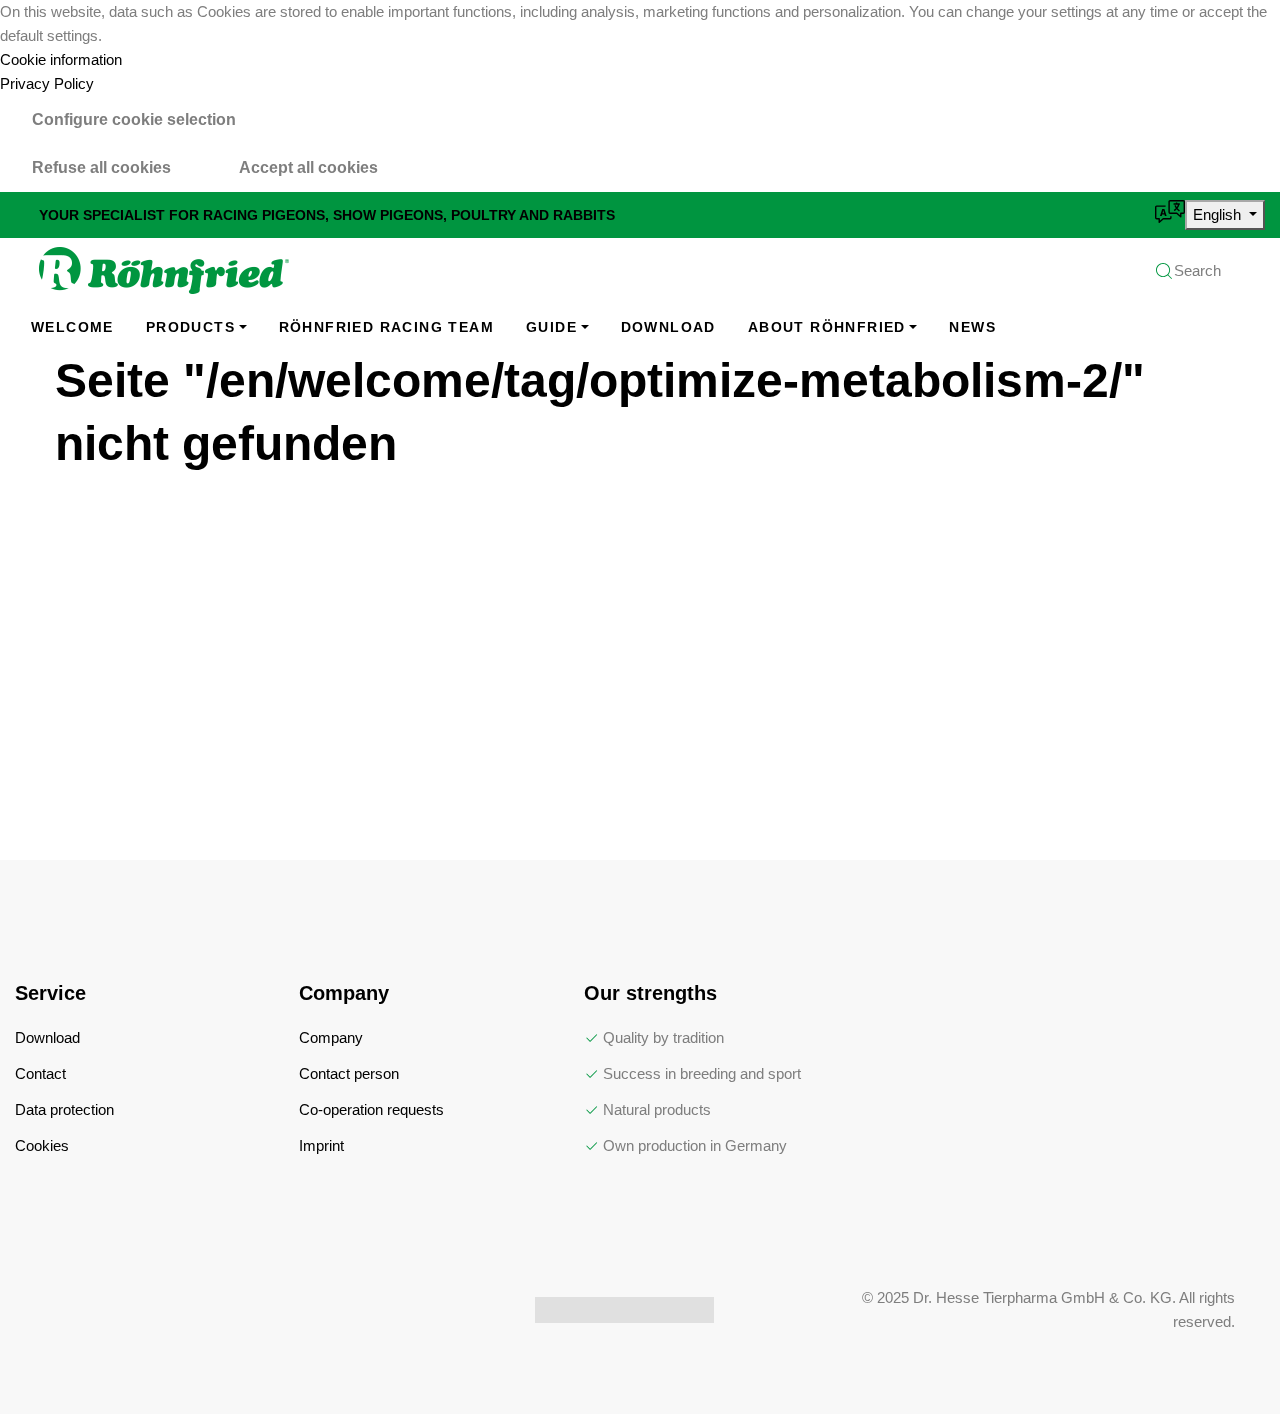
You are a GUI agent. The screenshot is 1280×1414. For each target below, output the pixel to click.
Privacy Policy (47, 83)
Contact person (349, 1073)
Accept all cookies (308, 167)
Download (668, 327)
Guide (551, 327)
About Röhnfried (827, 327)
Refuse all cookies (101, 167)
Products (190, 327)
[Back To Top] (1224, 1358)
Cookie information (61, 59)
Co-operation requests (371, 1109)
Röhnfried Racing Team (386, 327)
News (972, 327)
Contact (40, 1073)
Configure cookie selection (134, 119)
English (1219, 214)
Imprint (321, 1145)
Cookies (42, 1145)
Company (331, 1037)
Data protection (64, 1109)
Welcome (72, 327)
